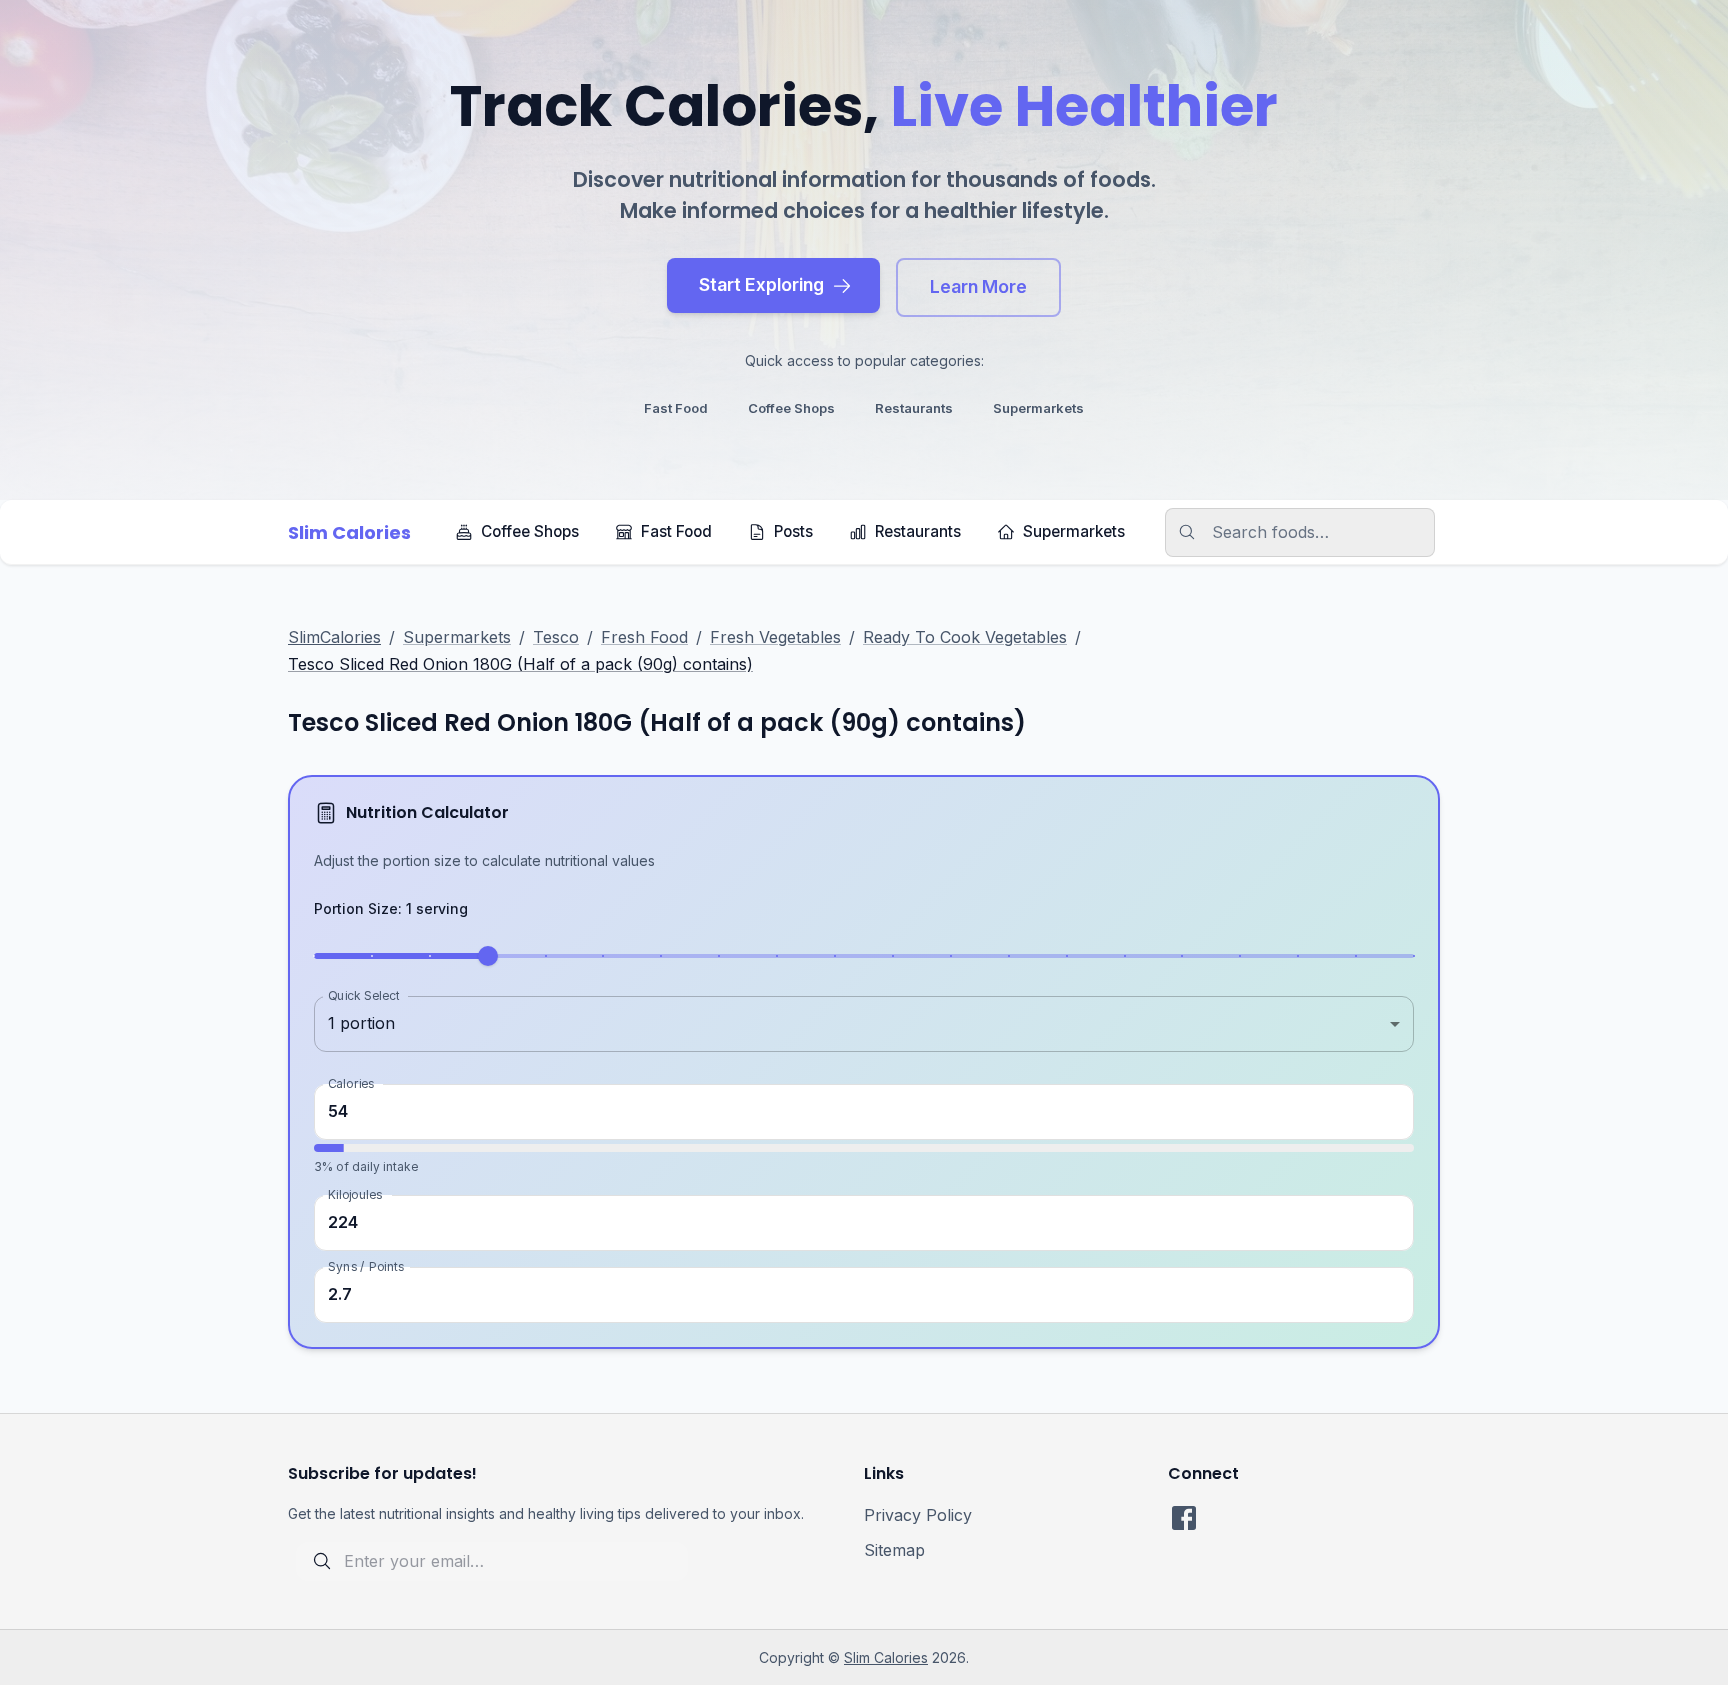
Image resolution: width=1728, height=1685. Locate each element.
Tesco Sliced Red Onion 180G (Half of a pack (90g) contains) (520, 664)
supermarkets (1038, 408)
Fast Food (676, 531)
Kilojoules (355, 1194)
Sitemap (894, 1550)
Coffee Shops (530, 531)
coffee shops (791, 408)
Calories (351, 1082)
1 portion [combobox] (361, 1023)
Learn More (978, 286)
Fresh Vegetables (775, 637)
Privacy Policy (918, 1515)
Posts (793, 531)
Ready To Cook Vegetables (965, 637)
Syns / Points (366, 1266)
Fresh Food (644, 637)
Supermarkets (1074, 531)
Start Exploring (761, 284)
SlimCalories (334, 637)
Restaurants (918, 531)
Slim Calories (886, 1657)
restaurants (914, 408)
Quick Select (363, 994)
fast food (676, 408)
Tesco (556, 637)
